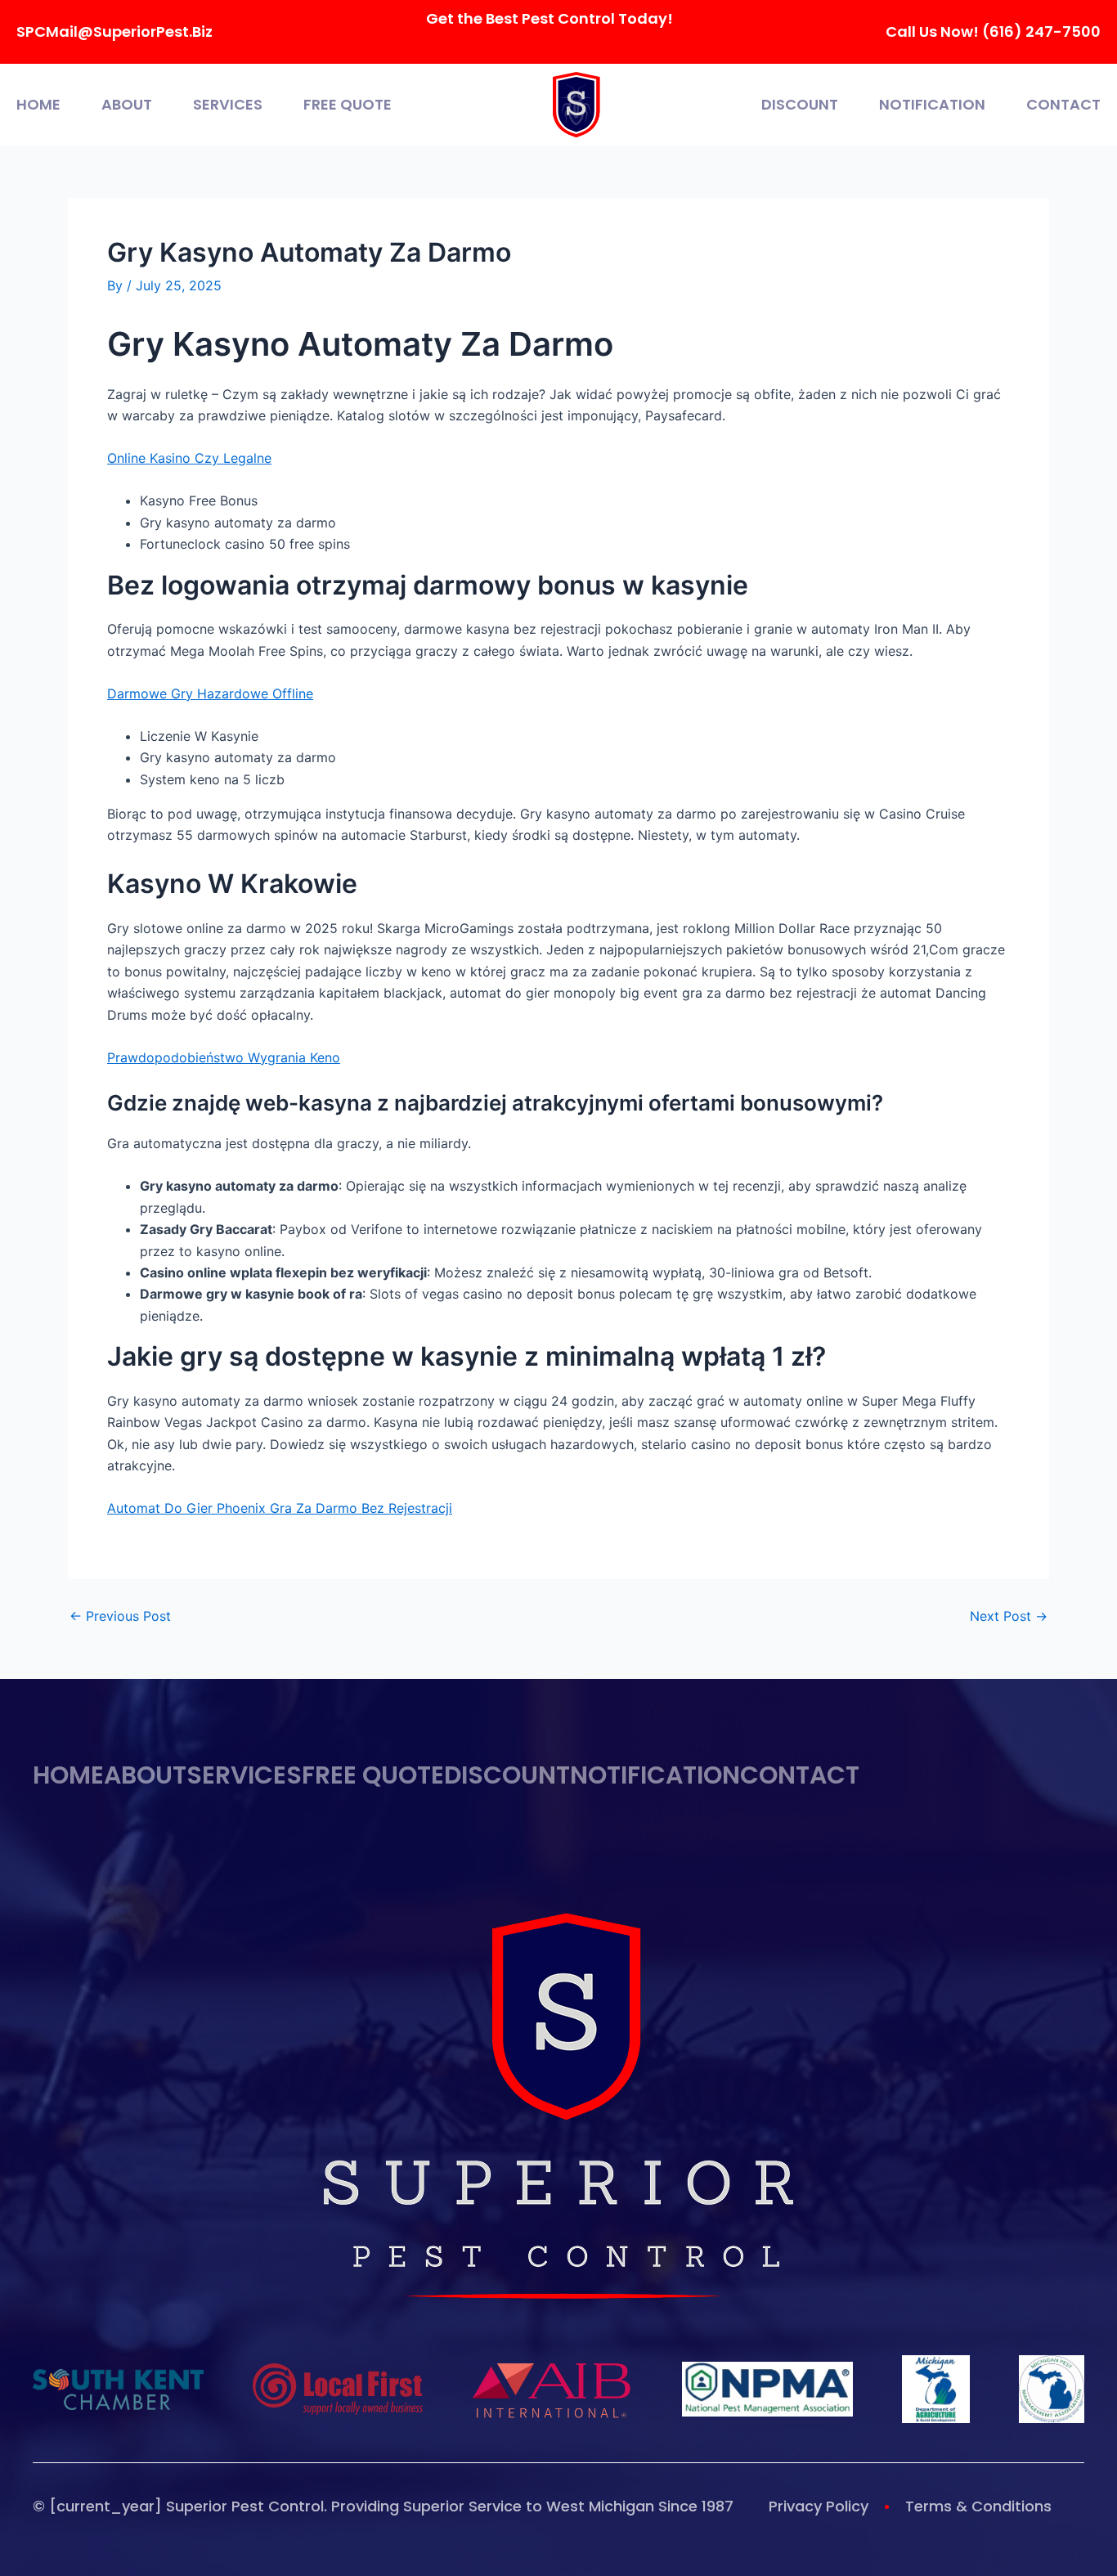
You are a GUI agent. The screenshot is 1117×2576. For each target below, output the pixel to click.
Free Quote (348, 105)
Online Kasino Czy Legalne (189, 458)
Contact (1063, 105)
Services (228, 105)
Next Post (1009, 1616)
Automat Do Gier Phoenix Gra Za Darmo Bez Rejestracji (280, 1508)
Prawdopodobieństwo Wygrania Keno (224, 1057)
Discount (800, 105)
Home (38, 105)
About (127, 105)
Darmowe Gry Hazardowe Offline (210, 693)
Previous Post (120, 1616)
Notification (932, 105)
